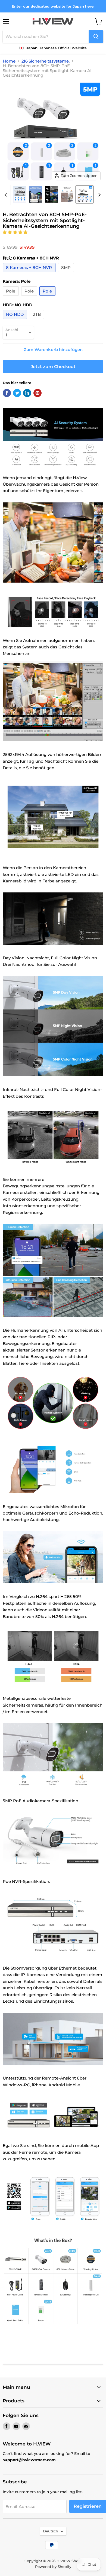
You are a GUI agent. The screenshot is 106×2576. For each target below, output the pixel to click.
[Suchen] (96, 37)
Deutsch (51, 2531)
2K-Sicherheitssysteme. (46, 61)
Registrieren (88, 2506)
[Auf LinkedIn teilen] (27, 393)
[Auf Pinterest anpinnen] (38, 393)
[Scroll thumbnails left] (7, 195)
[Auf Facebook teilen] (7, 393)
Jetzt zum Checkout (53, 367)
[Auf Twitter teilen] (17, 393)
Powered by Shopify (53, 2567)
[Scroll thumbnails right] (98, 195)
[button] (16, 232)
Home (9, 61)
